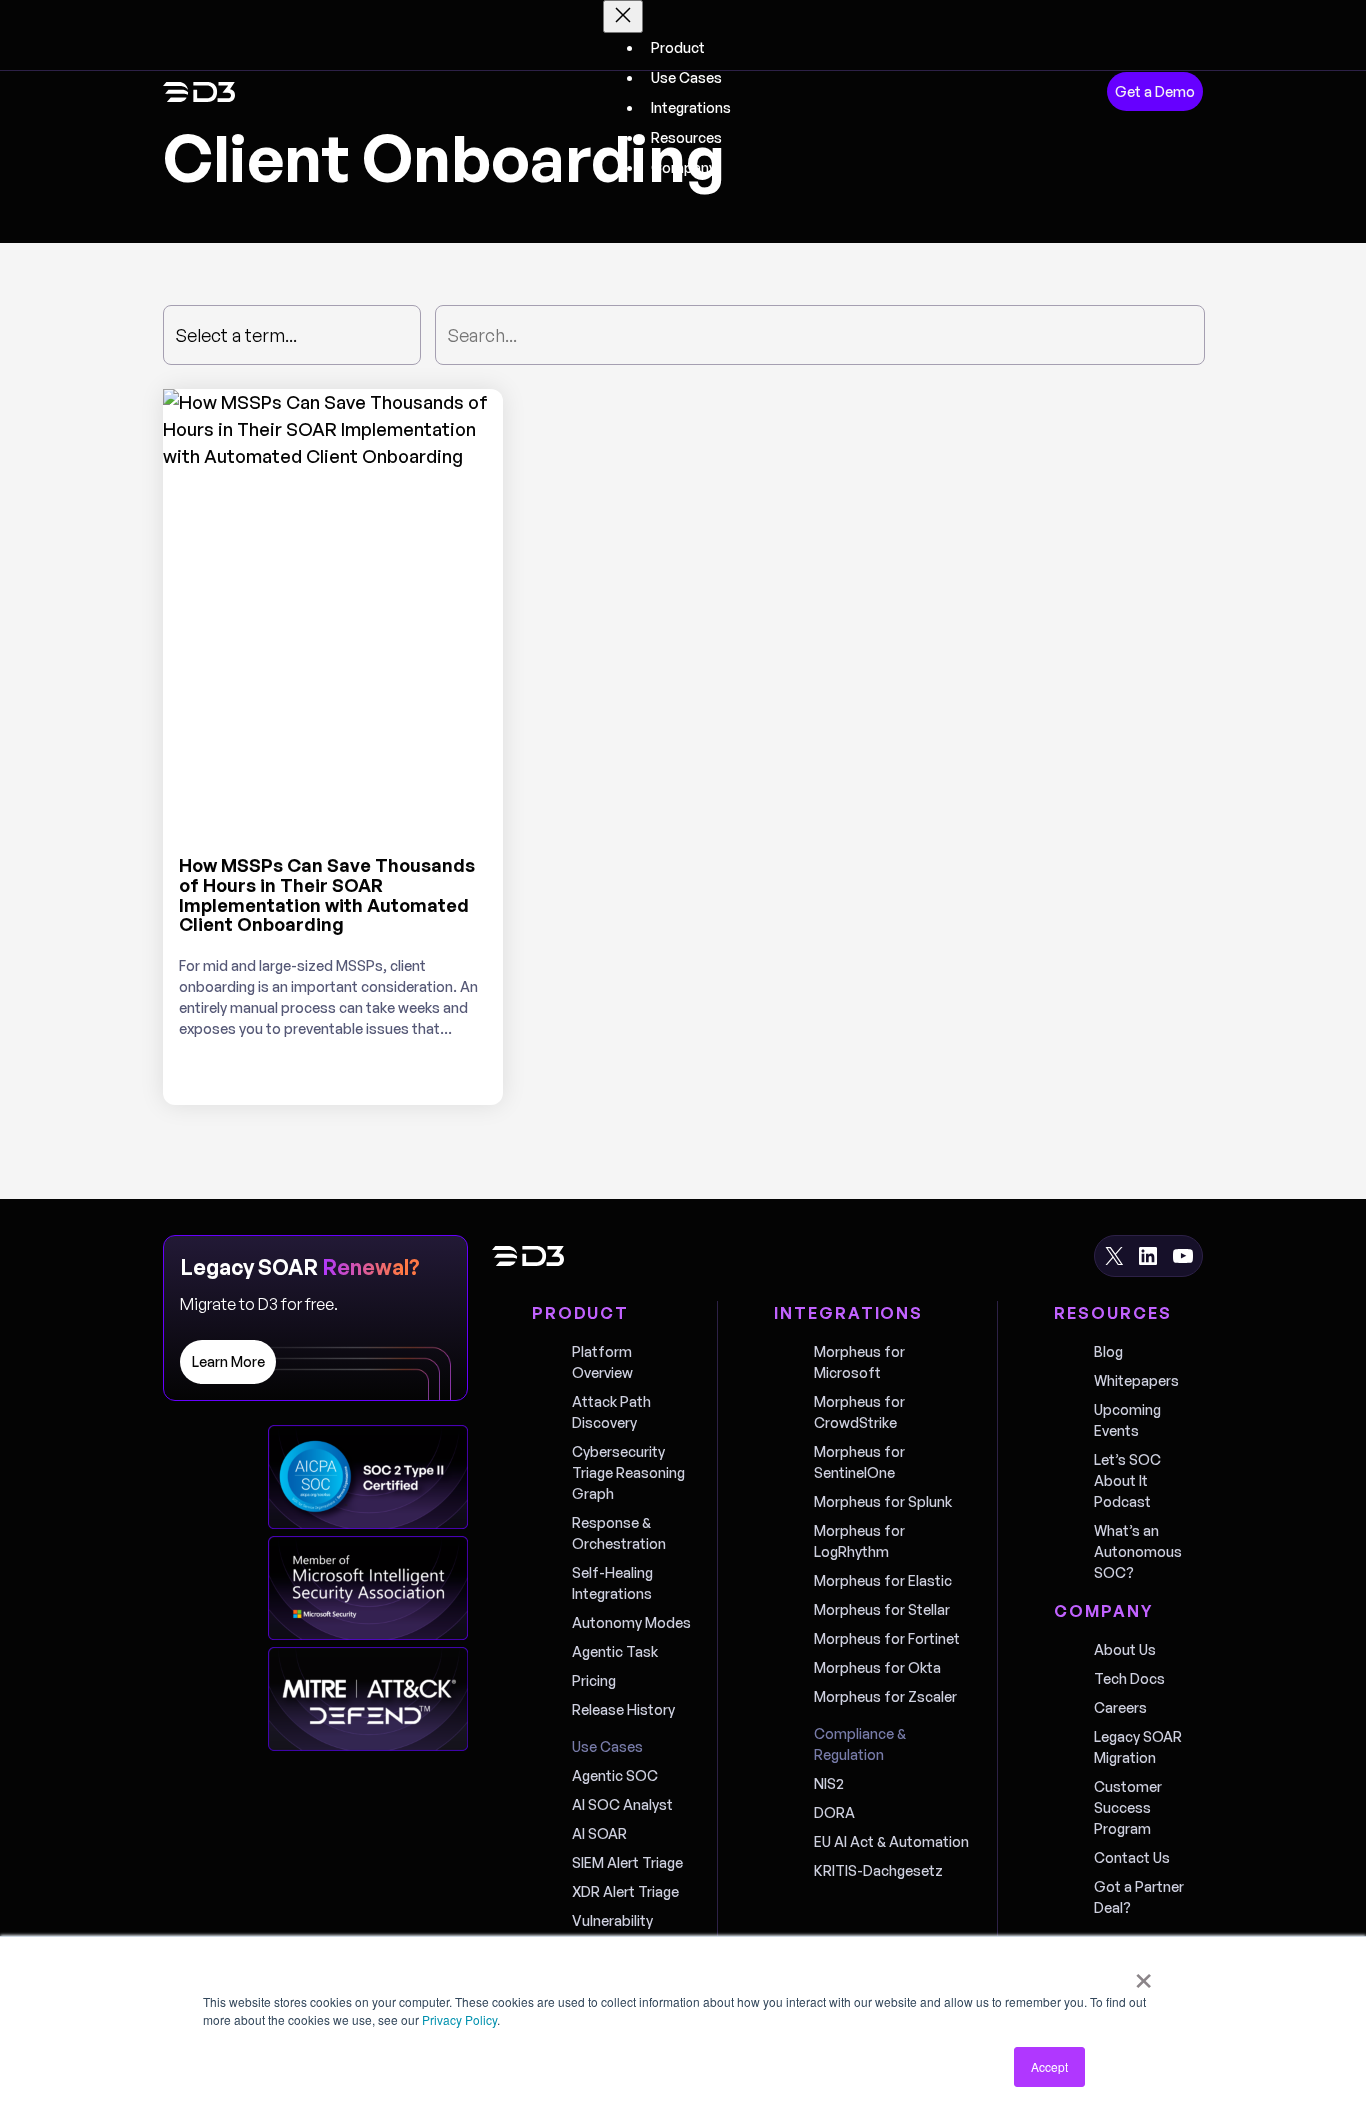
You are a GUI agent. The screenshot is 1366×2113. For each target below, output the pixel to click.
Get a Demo (1155, 91)
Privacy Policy (459, 2019)
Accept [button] (1049, 2066)
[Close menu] (623, 16)
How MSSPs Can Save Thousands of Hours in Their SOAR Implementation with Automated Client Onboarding (327, 895)
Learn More (228, 1361)
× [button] (1143, 1974)
